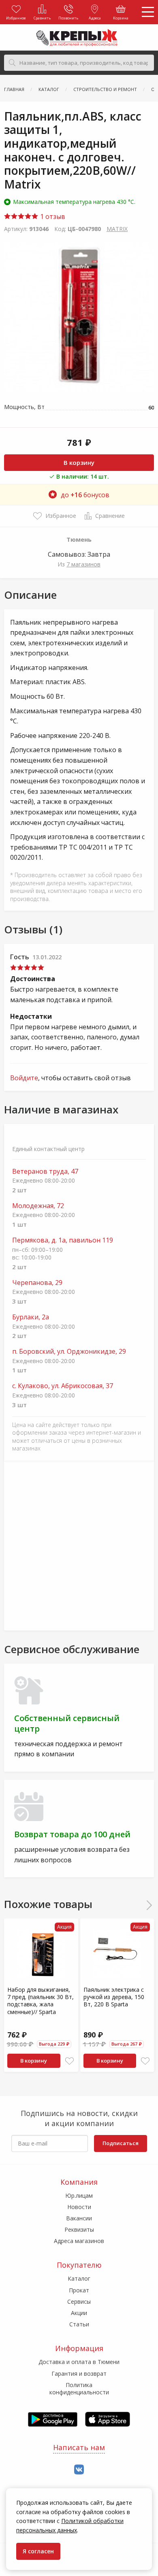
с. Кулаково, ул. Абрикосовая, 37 (63, 1386)
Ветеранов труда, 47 (45, 1171)
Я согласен (38, 2551)
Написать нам (79, 2447)
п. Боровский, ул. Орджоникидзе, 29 (69, 1352)
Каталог (79, 2278)
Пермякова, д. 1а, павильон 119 (63, 1240)
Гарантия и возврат (79, 2374)
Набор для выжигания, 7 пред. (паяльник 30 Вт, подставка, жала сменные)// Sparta (41, 2001)
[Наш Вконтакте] (79, 2470)
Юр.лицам (79, 2195)
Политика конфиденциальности (79, 2388)
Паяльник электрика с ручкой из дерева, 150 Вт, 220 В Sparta (114, 1997)
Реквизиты (79, 2229)
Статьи (79, 2324)
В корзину (79, 462)
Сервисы (79, 2301)
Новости (79, 2207)
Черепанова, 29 (37, 1283)
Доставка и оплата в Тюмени (79, 2362)
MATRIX (117, 229)
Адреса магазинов (79, 2241)
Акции (79, 2313)
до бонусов (85, 495)
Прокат (79, 2290)
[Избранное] (69, 2061)
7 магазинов (83, 564)
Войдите (24, 1078)
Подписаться (121, 2143)
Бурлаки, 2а (31, 1317)
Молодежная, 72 (38, 1206)
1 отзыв (52, 216)
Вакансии (79, 2218)
